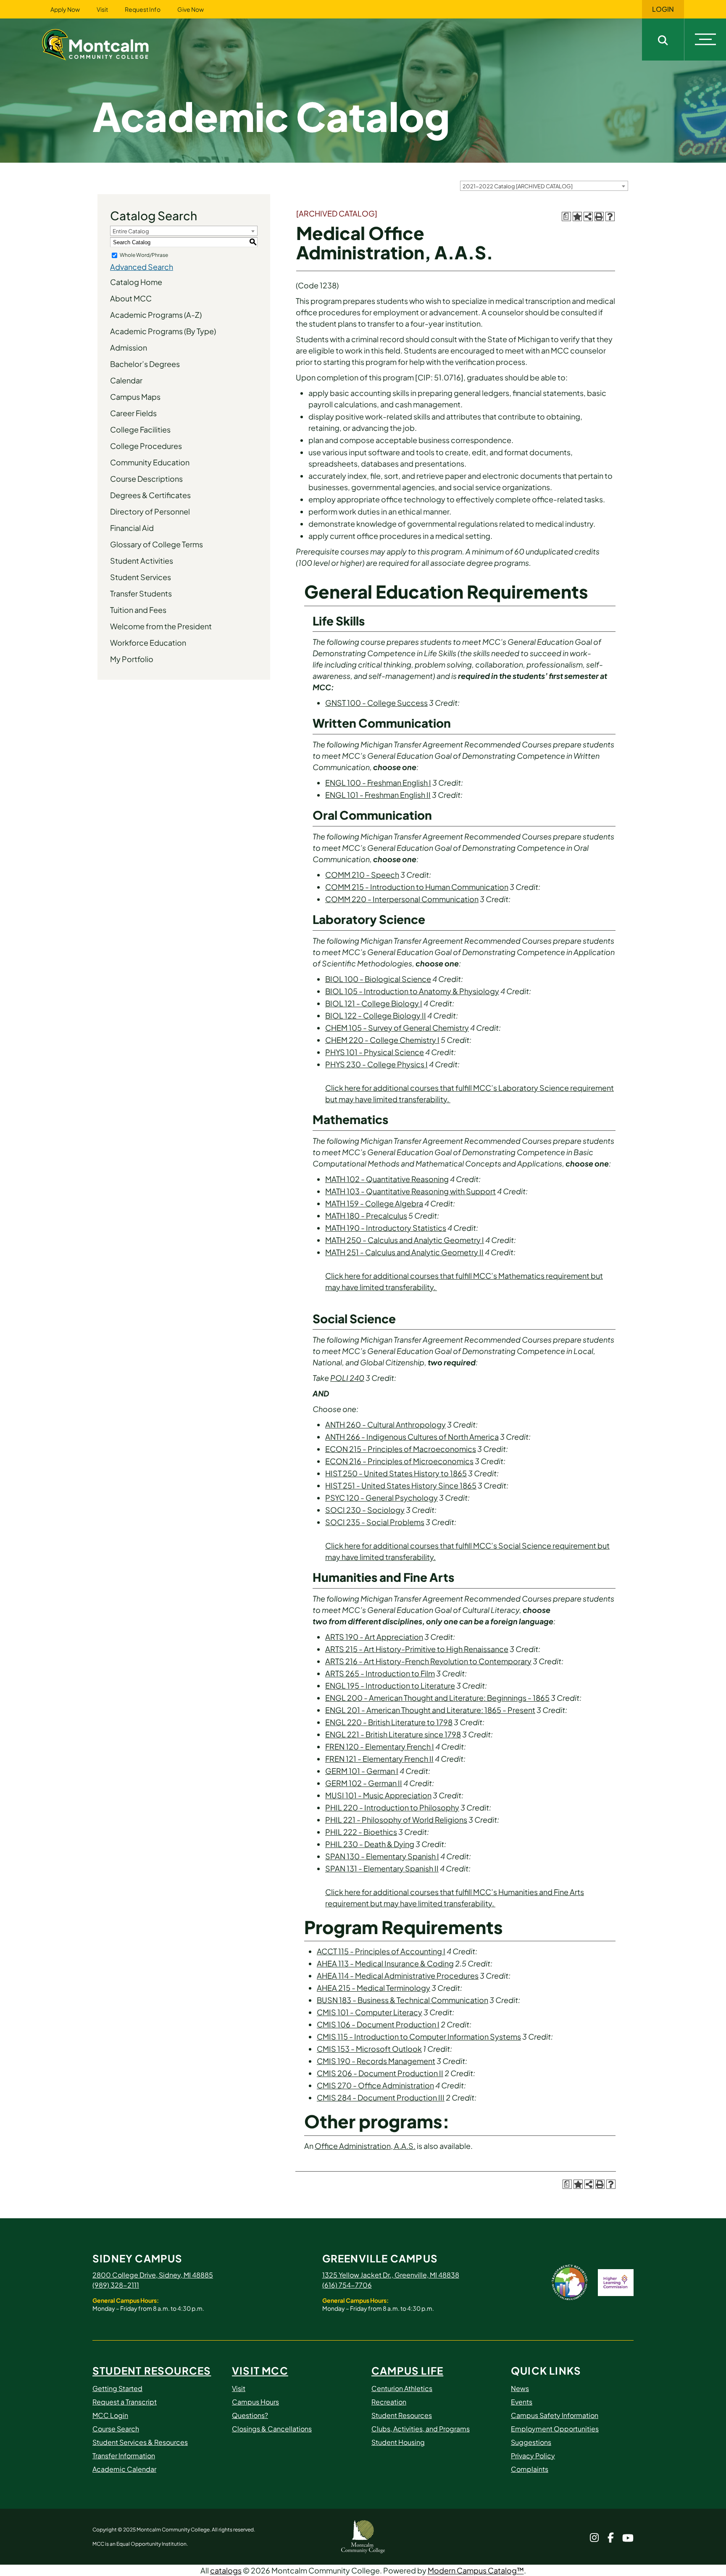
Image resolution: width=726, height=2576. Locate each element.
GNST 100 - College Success (376, 703)
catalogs (226, 2570)
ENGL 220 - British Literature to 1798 (389, 1722)
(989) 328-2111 (116, 2285)
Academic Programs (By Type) (163, 331)
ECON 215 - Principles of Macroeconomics (401, 1449)
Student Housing (398, 2442)
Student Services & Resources (140, 2442)
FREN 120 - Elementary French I (380, 1746)
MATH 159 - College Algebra (374, 1203)
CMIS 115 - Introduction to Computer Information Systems (419, 2036)
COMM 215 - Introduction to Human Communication (417, 887)
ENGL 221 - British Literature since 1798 (393, 1734)
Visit (102, 9)
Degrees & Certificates (150, 495)
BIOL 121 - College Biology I (374, 1003)
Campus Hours (255, 2402)
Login (663, 9)
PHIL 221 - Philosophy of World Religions (396, 1820)
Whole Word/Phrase (144, 255)
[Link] (106, 44)
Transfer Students (141, 593)
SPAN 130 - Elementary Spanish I (382, 1856)
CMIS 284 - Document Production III (381, 2097)
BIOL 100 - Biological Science (378, 979)
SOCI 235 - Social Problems (375, 1522)
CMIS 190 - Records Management (376, 2061)
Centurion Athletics (402, 2388)
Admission (129, 347)
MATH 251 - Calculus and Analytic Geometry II (404, 1252)
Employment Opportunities (555, 2429)
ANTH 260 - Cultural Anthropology (385, 1424)
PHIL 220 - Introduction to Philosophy (392, 1807)
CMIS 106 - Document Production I (378, 2024)
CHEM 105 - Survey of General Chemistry (397, 1028)
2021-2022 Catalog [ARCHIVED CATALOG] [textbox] (518, 186)
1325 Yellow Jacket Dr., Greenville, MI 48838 (391, 2275)
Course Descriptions (146, 479)
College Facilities (140, 429)
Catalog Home (136, 282)
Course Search (116, 2429)
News (520, 2388)
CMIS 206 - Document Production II (380, 2073)
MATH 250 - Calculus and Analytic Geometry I (405, 1240)
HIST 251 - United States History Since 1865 (401, 1485)
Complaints (530, 2469)
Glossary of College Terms (157, 544)
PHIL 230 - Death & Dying (370, 1844)
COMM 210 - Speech (362, 875)
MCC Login (110, 2415)
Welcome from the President (161, 626)
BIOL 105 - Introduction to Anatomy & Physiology (412, 991)
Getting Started (117, 2388)
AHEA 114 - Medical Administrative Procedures (398, 1976)
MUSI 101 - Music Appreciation (378, 1795)
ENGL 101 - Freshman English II (378, 795)
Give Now (191, 9)
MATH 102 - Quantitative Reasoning (387, 1179)
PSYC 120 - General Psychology (381, 1498)
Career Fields (133, 413)
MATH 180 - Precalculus (366, 1215)
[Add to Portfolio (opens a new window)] (577, 216)
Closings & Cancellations (272, 2429)
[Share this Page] (588, 216)
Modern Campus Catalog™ (476, 2570)
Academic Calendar (124, 2469)
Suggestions (531, 2442)
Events (522, 2402)
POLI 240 (347, 1378)
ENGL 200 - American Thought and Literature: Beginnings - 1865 (437, 1698)
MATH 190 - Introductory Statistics (386, 1228)
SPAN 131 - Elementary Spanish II (382, 1868)
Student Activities (142, 561)
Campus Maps (135, 397)
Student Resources (152, 2370)
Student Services (141, 577)
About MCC (131, 298)
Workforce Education (148, 643)
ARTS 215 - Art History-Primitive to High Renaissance (417, 1649)
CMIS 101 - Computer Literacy (370, 2012)
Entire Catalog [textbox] (131, 231)
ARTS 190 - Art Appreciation (374, 1637)
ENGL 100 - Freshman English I (378, 783)
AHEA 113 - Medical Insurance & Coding (385, 1963)
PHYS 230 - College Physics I (376, 1064)
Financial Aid (132, 528)
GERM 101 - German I (362, 1771)
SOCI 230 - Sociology (365, 1510)
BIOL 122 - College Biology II (376, 1015)
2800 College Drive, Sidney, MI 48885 (153, 2275)
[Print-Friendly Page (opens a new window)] (599, 216)
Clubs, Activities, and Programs (421, 2429)
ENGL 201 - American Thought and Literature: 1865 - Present (430, 1710)
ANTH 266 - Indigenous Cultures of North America (412, 1437)
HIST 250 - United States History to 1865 (396, 1473)
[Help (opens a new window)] (610, 216)
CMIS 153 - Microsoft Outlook (369, 2049)
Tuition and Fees (138, 610)
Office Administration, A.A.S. (365, 2146)
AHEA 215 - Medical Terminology (374, 1988)
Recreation (389, 2402)
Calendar (126, 380)
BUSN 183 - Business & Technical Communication (402, 2000)
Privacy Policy (533, 2456)
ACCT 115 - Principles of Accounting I (381, 1951)
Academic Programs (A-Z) (156, 315)
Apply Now (65, 9)
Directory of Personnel (150, 511)
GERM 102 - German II (364, 1783)
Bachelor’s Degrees (145, 364)
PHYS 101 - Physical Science (375, 1052)
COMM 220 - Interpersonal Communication (402, 899)
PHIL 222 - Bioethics (361, 1832)
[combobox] (544, 186)
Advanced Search (142, 267)
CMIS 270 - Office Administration (375, 2085)
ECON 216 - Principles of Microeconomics (399, 1461)
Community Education (150, 462)
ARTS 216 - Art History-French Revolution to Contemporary (428, 1661)
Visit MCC (260, 2370)
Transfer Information (124, 2456)
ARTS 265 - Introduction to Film (380, 1673)
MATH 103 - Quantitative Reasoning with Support (410, 1191)
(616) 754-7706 (347, 2285)
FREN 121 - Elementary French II (379, 1759)
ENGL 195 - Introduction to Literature (390, 1685)
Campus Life (407, 2370)
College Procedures (146, 446)
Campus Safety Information (555, 2415)
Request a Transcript (125, 2402)
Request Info (143, 9)
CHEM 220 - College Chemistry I (382, 1040)
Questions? (250, 2415)
